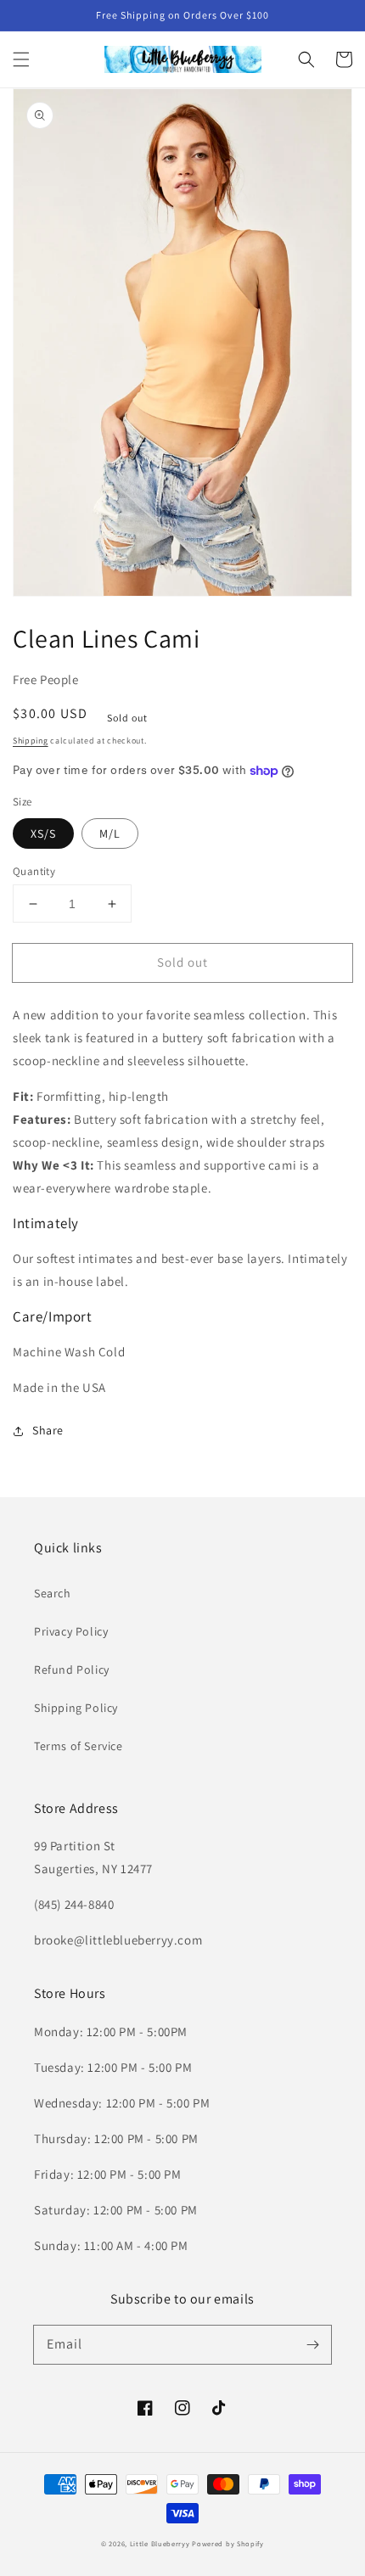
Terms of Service (79, 1746)
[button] (21, 59)
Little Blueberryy (160, 2543)
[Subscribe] (312, 2344)
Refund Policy (72, 1670)
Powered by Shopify (228, 2543)
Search (53, 1593)
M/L (110, 833)
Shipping (31, 741)
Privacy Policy (71, 1631)
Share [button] (48, 1430)
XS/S (43, 833)
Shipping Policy (76, 1708)
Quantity (34, 871)
